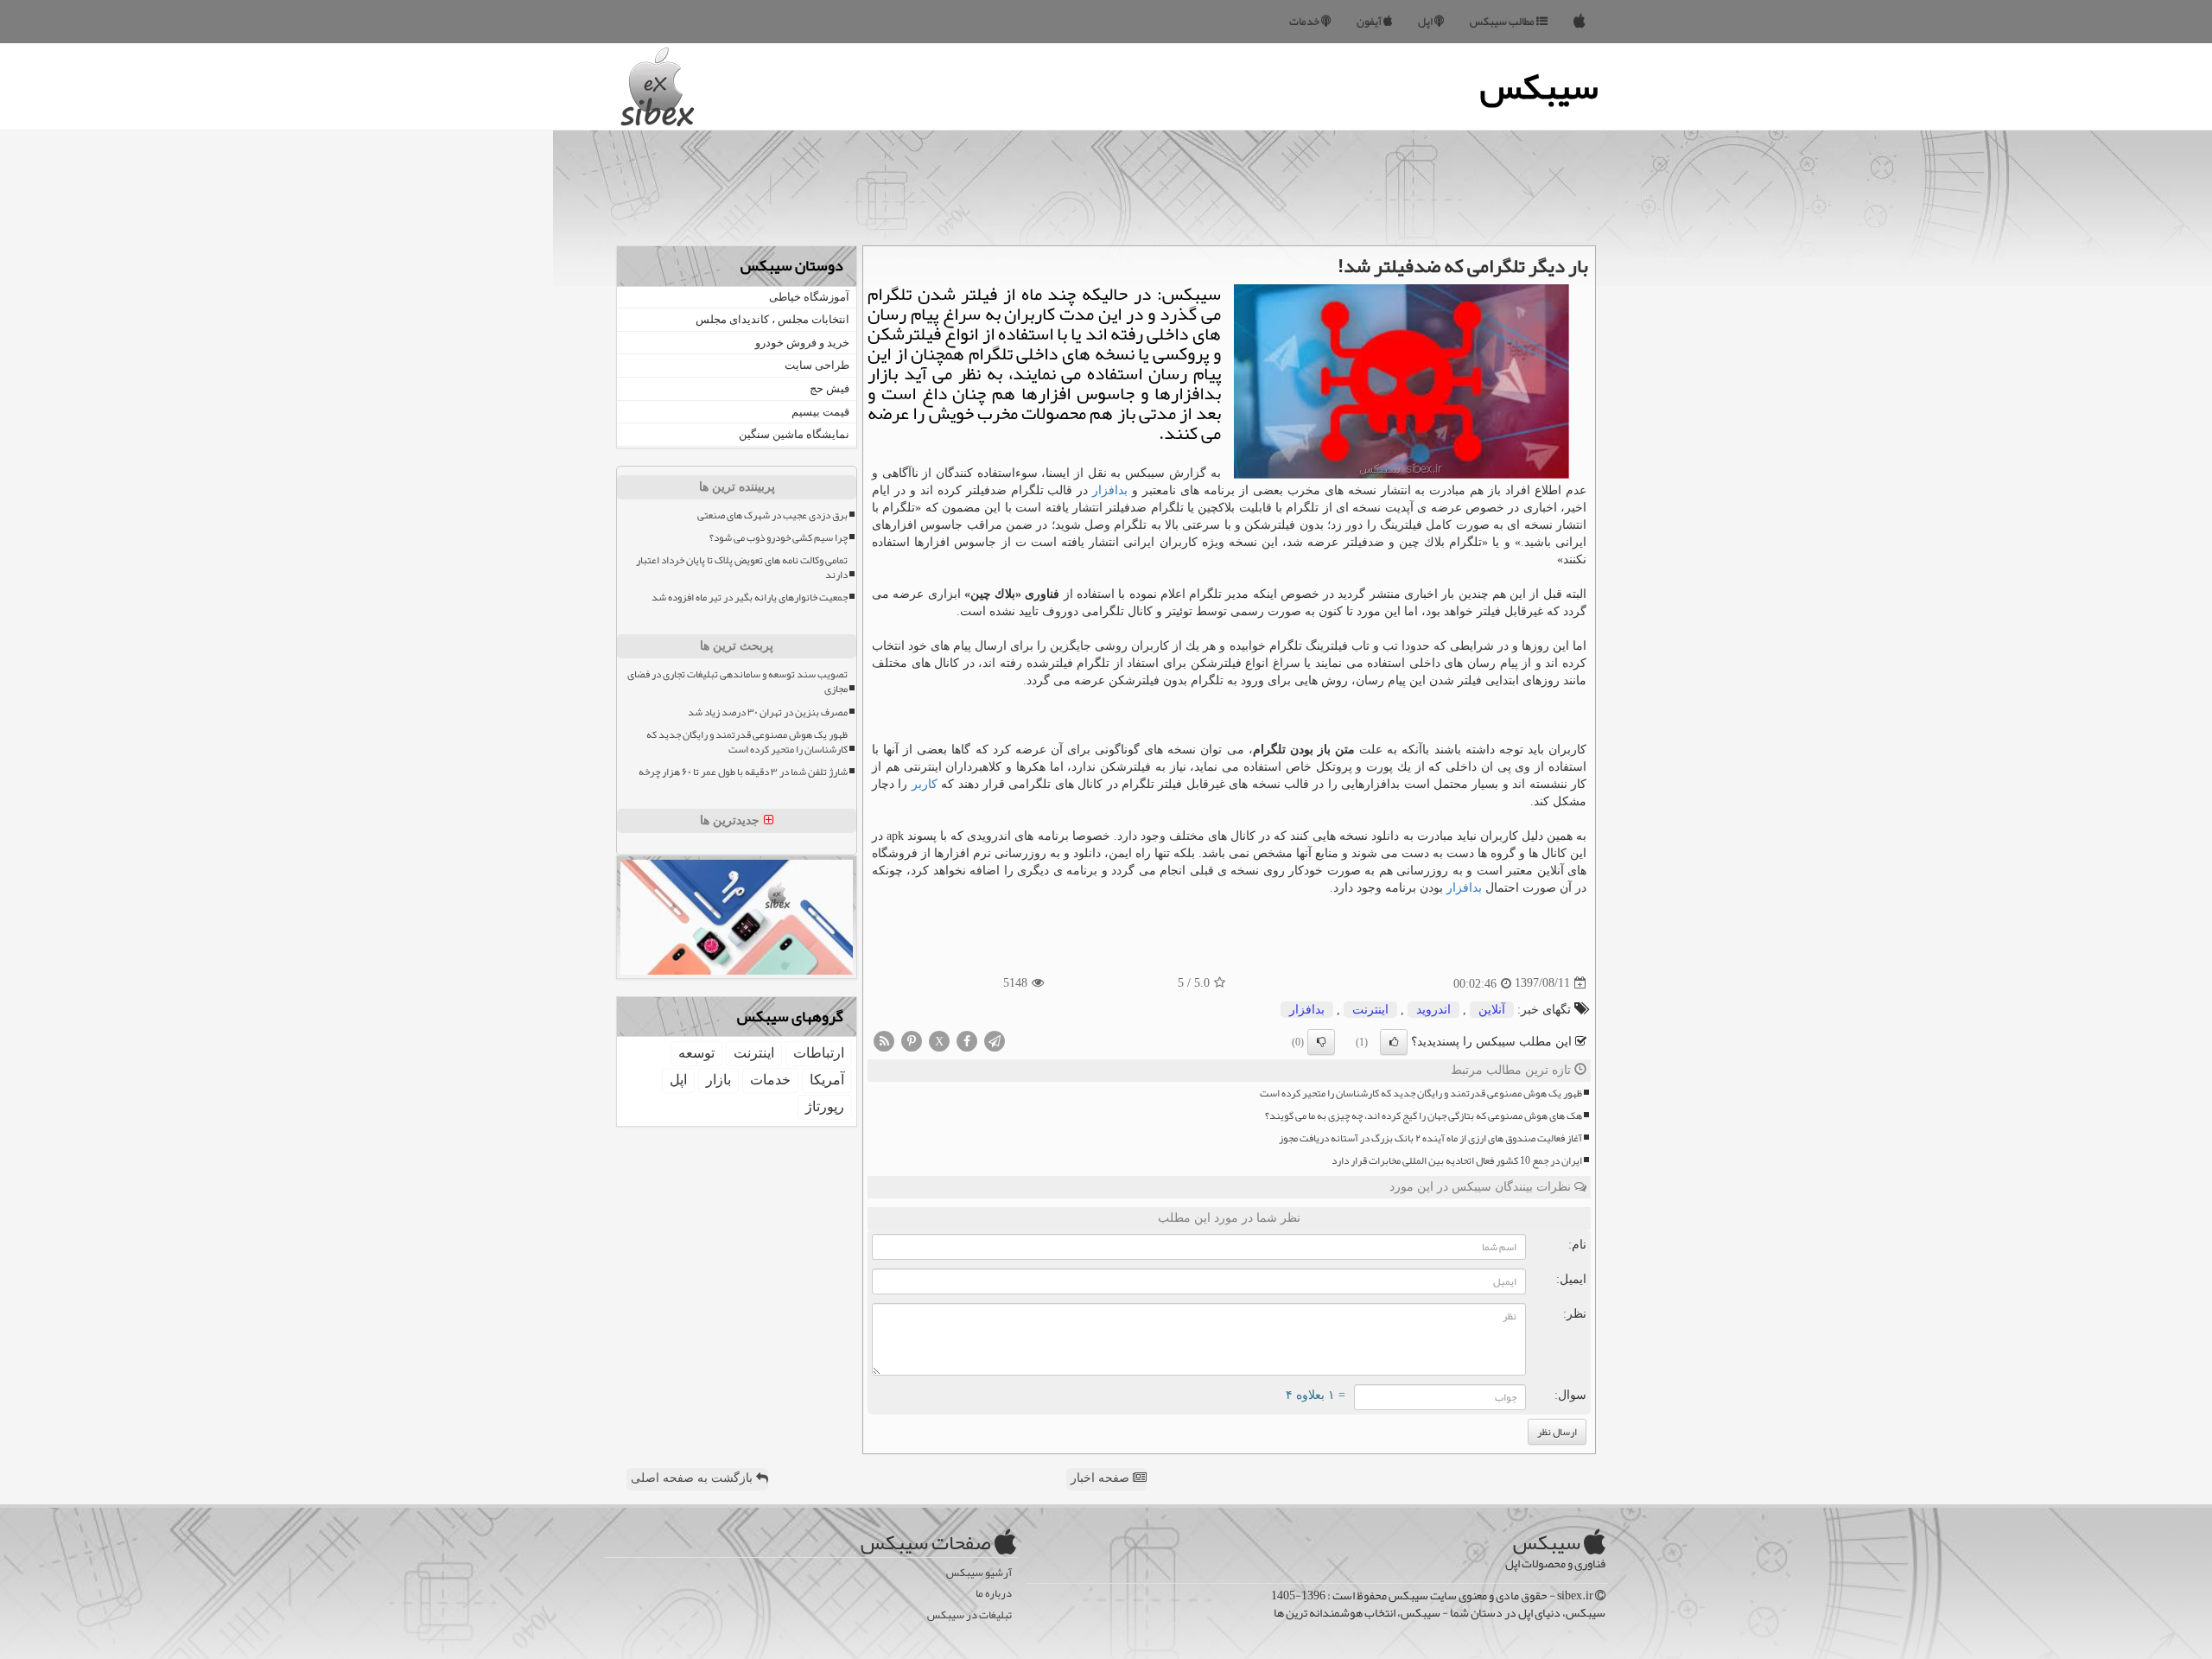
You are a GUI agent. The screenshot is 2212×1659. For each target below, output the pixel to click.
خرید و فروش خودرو (802, 343)
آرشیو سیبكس (979, 1573)
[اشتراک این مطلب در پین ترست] (912, 1040)
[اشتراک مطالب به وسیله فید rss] (884, 1040)
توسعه (696, 1053)
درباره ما (994, 1594)
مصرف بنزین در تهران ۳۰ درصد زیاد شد (768, 712)
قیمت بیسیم (820, 412)
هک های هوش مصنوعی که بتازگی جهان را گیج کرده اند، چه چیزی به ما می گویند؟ (1424, 1116)
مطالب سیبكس (1503, 22)
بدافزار (1110, 490)
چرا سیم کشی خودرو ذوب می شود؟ (779, 538)
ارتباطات (819, 1053)
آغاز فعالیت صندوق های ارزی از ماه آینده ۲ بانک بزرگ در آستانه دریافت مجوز (1430, 1138)
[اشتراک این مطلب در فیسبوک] (967, 1040)
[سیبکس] (1580, 22)
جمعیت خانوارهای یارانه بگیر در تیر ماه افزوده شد (750, 597)
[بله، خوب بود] (1394, 1042)
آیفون (1370, 22)
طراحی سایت (817, 365)
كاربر (925, 784)
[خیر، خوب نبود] (1321, 1042)
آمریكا (827, 1080)
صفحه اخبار (1102, 1478)
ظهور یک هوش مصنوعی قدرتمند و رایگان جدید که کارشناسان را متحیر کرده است (1421, 1093)
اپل (1426, 22)
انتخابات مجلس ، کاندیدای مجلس (772, 319)
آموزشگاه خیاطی (809, 297)
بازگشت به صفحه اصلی (693, 1478)
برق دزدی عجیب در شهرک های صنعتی (772, 515)
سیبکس (1539, 86)
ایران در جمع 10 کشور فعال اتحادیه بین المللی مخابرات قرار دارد (1457, 1161)
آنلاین (1492, 1010)
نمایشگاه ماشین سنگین (794, 434)
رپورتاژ (825, 1106)
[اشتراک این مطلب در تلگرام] (995, 1040)
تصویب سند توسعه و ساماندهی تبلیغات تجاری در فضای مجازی (737, 682)
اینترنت (1370, 1010)
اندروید (1433, 1010)
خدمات (1305, 22)
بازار (718, 1080)
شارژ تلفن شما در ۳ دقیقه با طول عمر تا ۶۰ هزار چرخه (743, 772)
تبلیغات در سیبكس (969, 1615)
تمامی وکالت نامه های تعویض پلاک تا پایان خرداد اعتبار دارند (742, 568)
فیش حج (829, 388)
